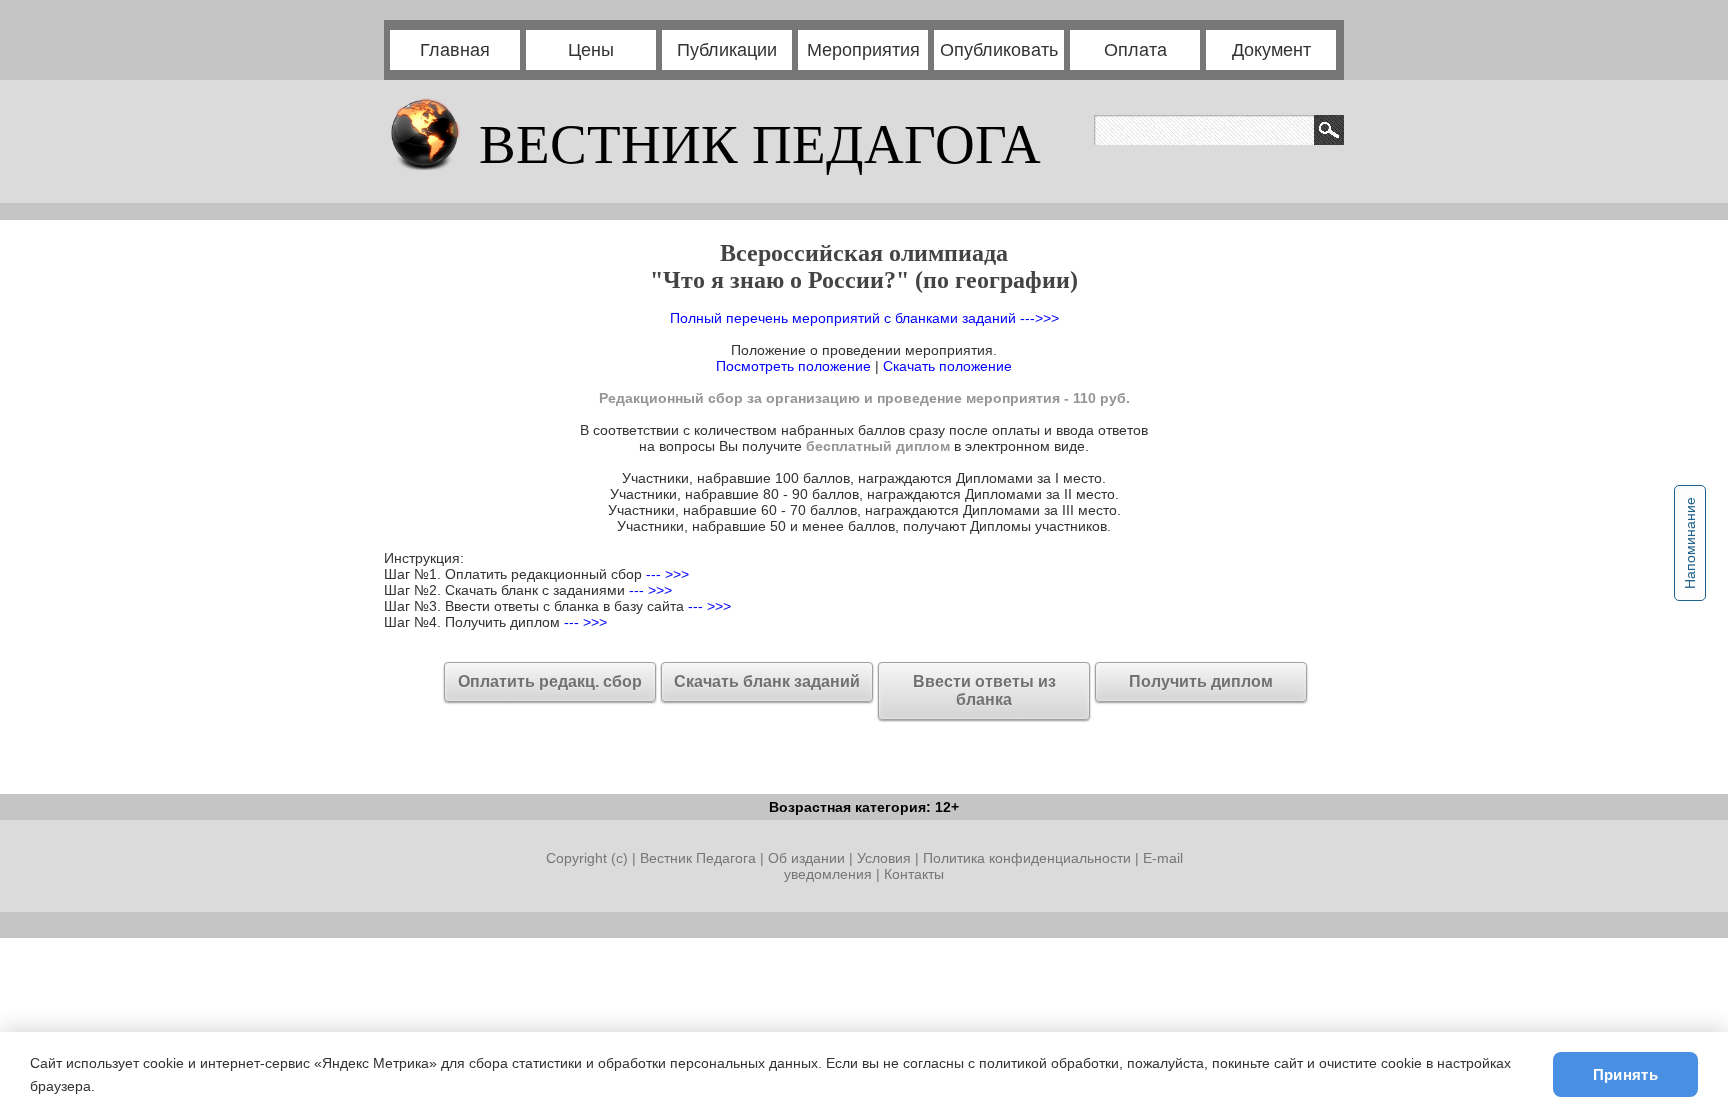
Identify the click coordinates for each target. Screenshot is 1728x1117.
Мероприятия (863, 50)
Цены (591, 50)
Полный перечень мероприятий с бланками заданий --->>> (864, 318)
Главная (455, 50)
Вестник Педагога (700, 858)
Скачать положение (947, 366)
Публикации (727, 50)
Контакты (914, 874)
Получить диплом (1201, 681)
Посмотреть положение (793, 366)
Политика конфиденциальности (1027, 858)
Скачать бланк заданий (767, 681)
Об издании (806, 858)
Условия (886, 858)
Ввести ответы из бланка (984, 690)
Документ (1271, 50)
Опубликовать (999, 50)
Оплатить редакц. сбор (550, 681)
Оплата (1135, 50)
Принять (1625, 1074)
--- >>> (665, 574)
